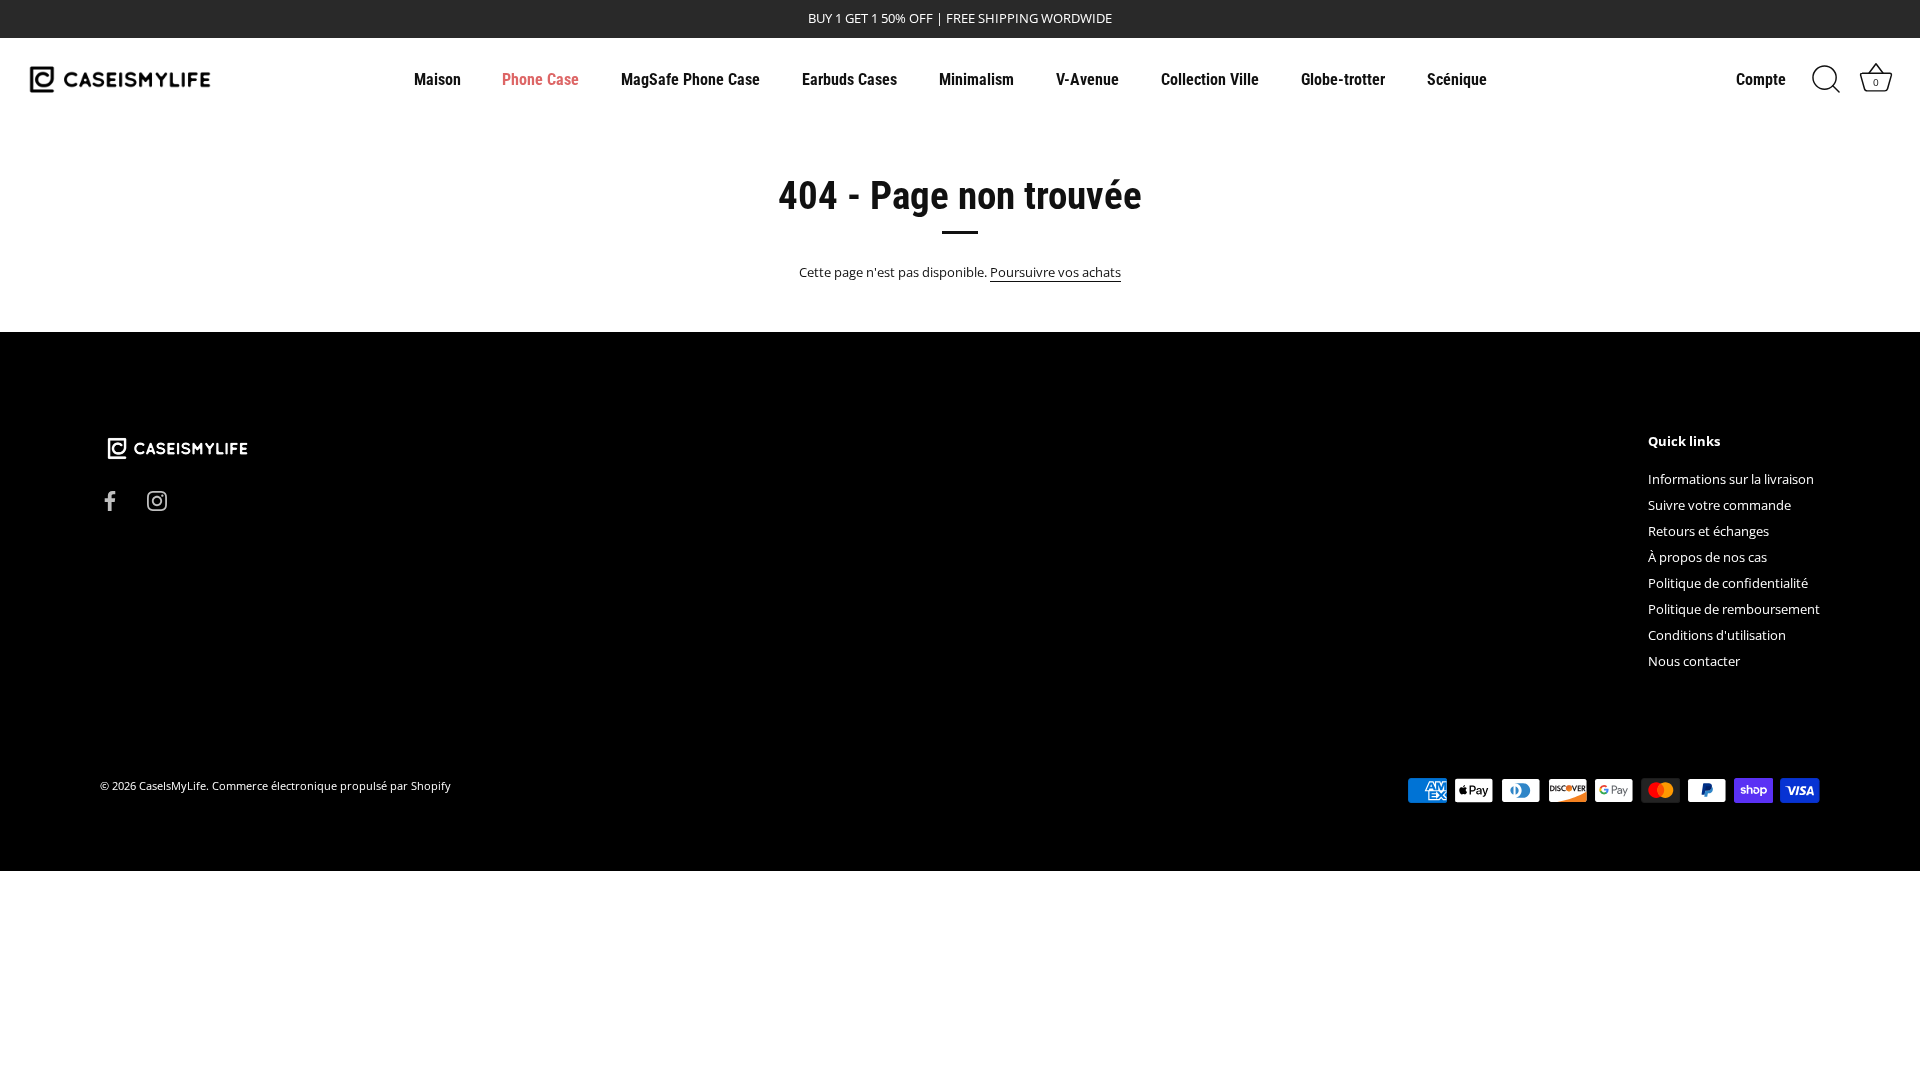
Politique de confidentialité (1728, 583)
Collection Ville (1210, 79)
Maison (437, 79)
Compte (1761, 79)
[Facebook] (110, 499)
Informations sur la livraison (1731, 479)
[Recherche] (1826, 80)
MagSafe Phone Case (690, 79)
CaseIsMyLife (172, 785)
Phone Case (540, 79)
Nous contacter (1694, 661)
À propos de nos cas (1707, 557)
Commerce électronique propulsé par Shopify (331, 785)
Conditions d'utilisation (1717, 635)
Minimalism (976, 79)
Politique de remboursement (1734, 609)
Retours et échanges (1708, 531)
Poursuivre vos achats (1055, 272)
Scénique (1457, 79)
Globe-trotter (1343, 79)
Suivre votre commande (1719, 505)
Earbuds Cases (849, 79)
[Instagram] (157, 499)
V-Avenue (1087, 79)
